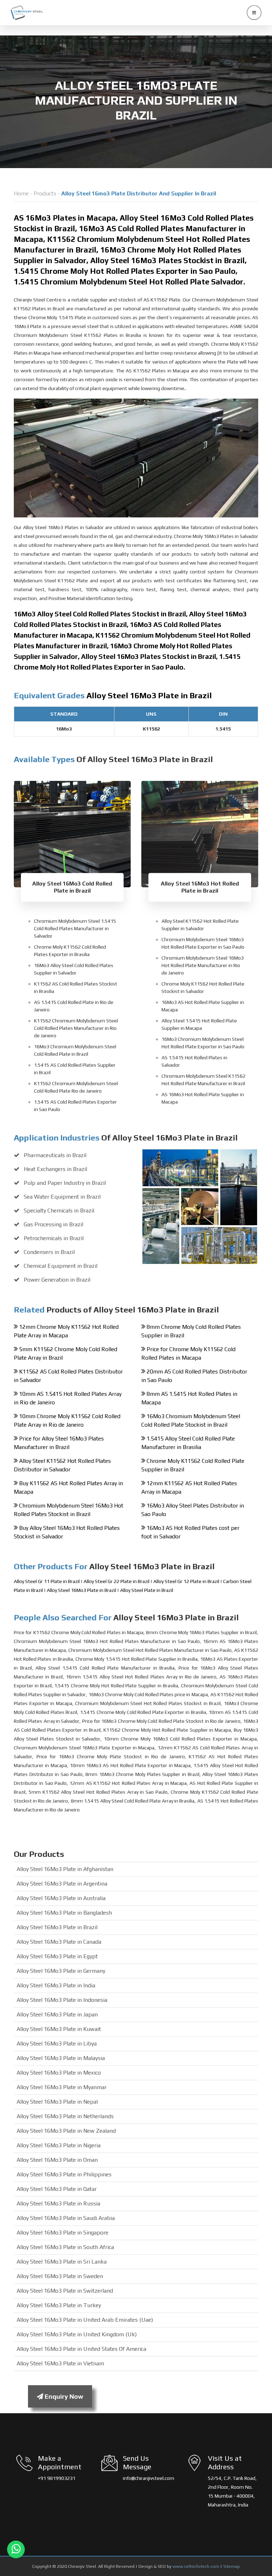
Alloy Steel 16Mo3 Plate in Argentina (62, 1884)
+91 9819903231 (57, 2478)
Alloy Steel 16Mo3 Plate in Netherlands (65, 2116)
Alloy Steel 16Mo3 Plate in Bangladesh (64, 1913)
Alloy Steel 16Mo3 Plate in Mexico (59, 2073)
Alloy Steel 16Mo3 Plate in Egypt (57, 1956)
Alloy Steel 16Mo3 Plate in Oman (57, 2160)
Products (45, 193)
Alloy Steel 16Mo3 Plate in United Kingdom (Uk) (77, 2334)
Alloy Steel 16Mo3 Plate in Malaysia (61, 2058)
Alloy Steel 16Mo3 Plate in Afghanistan (65, 1869)
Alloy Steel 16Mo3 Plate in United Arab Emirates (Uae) (85, 2320)
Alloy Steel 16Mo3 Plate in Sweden (60, 2276)
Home (21, 193)
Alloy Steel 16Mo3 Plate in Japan (57, 2014)
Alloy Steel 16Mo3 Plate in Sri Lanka (62, 2262)
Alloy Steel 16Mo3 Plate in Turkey (59, 2305)
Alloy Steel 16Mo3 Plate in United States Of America (81, 2349)
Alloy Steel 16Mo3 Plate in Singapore (63, 2233)
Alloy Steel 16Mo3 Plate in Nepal (57, 2102)
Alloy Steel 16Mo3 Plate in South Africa (65, 2247)
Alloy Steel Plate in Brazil (147, 1590)
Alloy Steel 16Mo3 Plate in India (56, 1985)
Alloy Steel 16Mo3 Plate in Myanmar (62, 2087)
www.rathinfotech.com (196, 2566)
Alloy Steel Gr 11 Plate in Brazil (47, 1581)
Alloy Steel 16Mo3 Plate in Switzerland (65, 2291)
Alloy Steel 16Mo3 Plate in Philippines (64, 2174)
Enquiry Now (63, 2396)
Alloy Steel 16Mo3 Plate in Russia (58, 2203)
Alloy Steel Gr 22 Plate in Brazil (117, 1581)
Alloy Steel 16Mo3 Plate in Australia (61, 1898)
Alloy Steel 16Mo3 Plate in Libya (57, 2044)
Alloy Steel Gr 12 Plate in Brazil (186, 1581)
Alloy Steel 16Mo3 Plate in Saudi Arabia (66, 2218)
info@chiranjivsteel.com (149, 2478)
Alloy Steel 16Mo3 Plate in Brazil (82, 1590)
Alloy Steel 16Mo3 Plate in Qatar (57, 2189)
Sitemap (231, 2566)
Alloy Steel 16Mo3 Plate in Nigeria (59, 2145)
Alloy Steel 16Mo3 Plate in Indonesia (62, 2000)
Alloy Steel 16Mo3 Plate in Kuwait (59, 2029)
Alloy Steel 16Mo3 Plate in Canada (59, 1942)
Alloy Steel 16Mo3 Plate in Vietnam (60, 2363)
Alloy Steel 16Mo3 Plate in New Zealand (66, 2131)
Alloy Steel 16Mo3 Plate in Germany (61, 1971)
